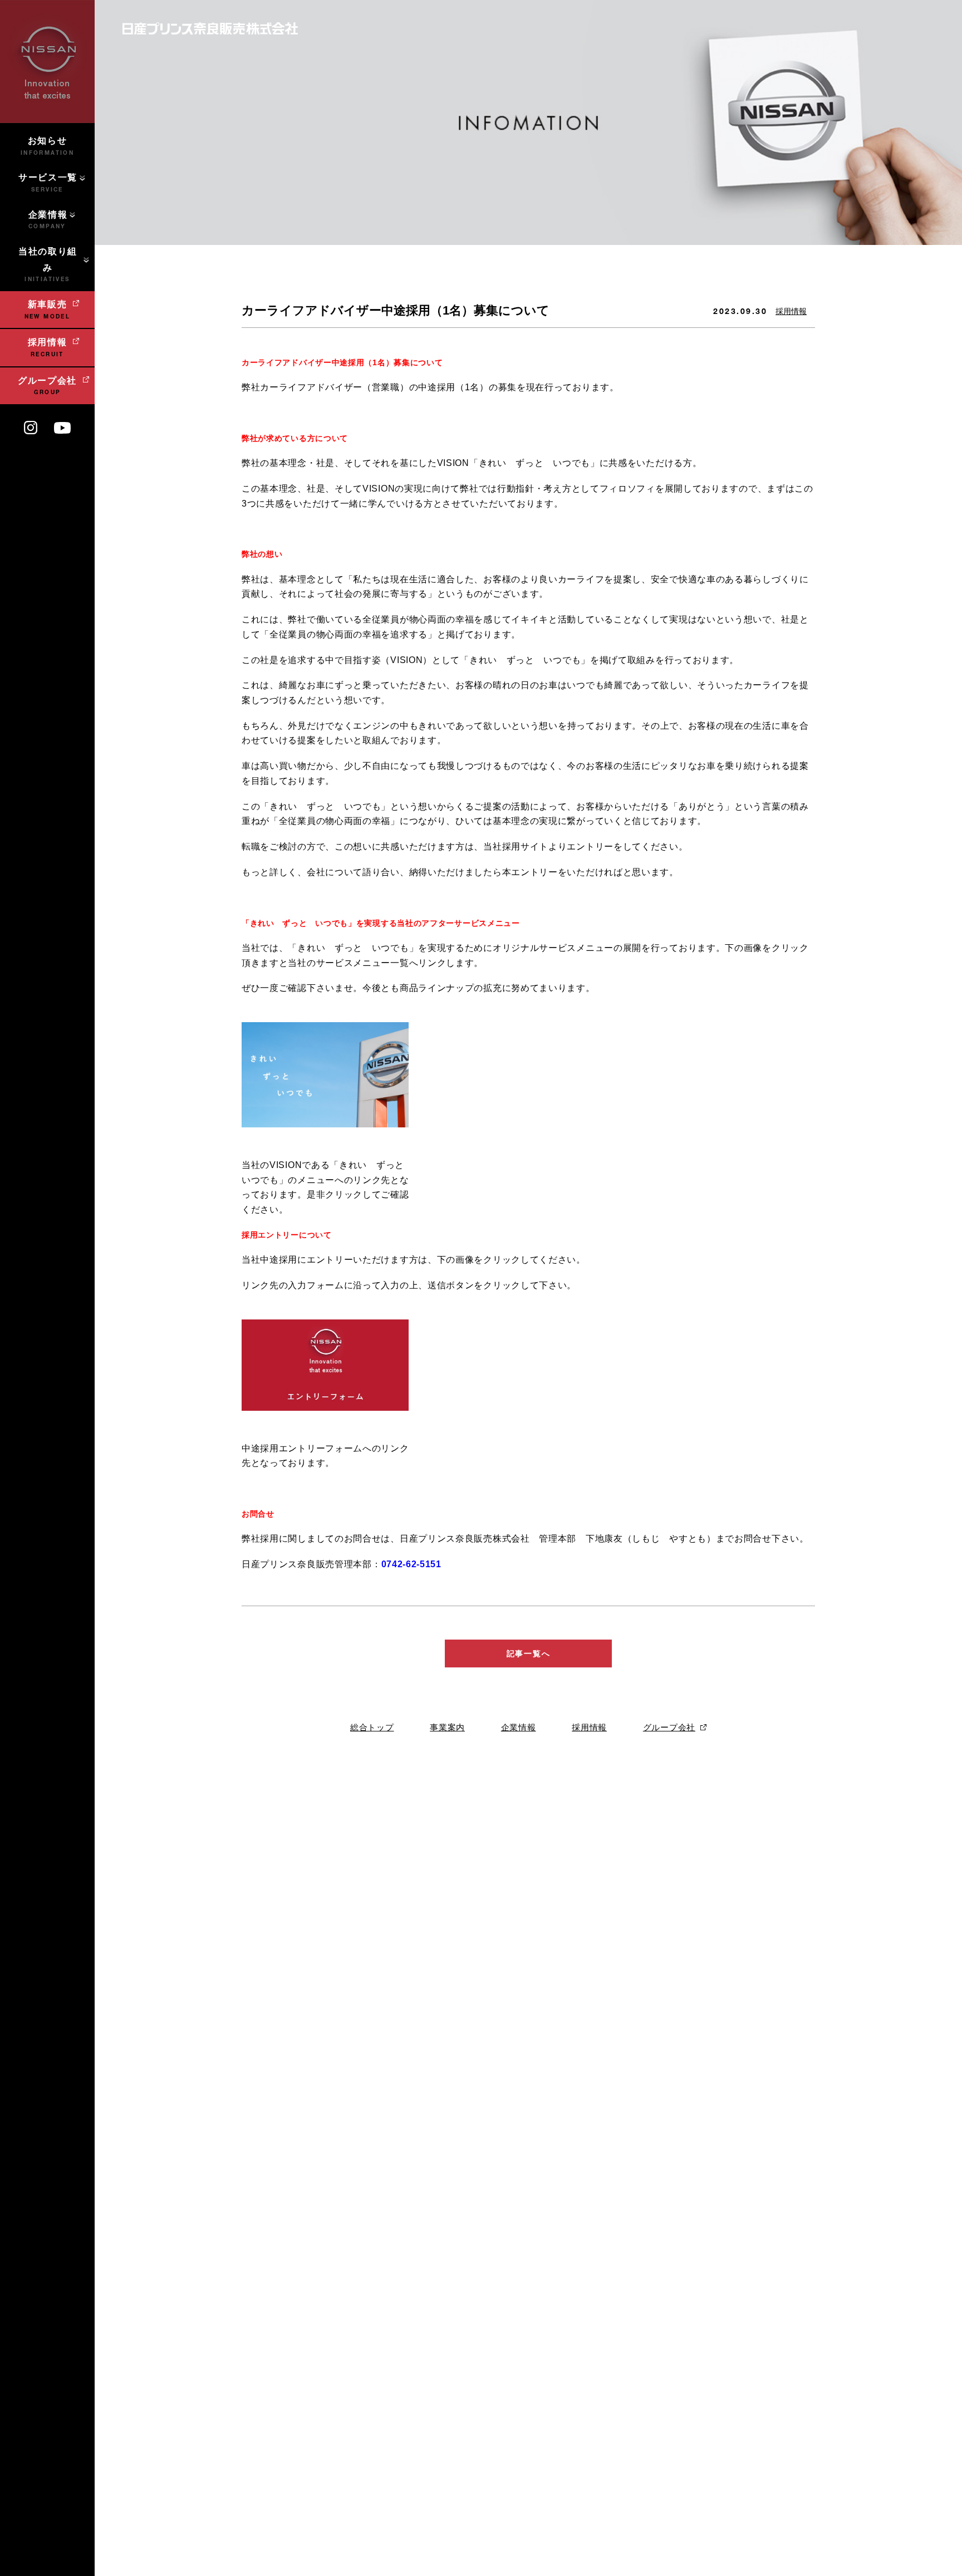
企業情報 (519, 1727)
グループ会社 (669, 1727)
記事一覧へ (528, 1653)
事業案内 (447, 1727)
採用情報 (791, 311)
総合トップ (372, 1727)
